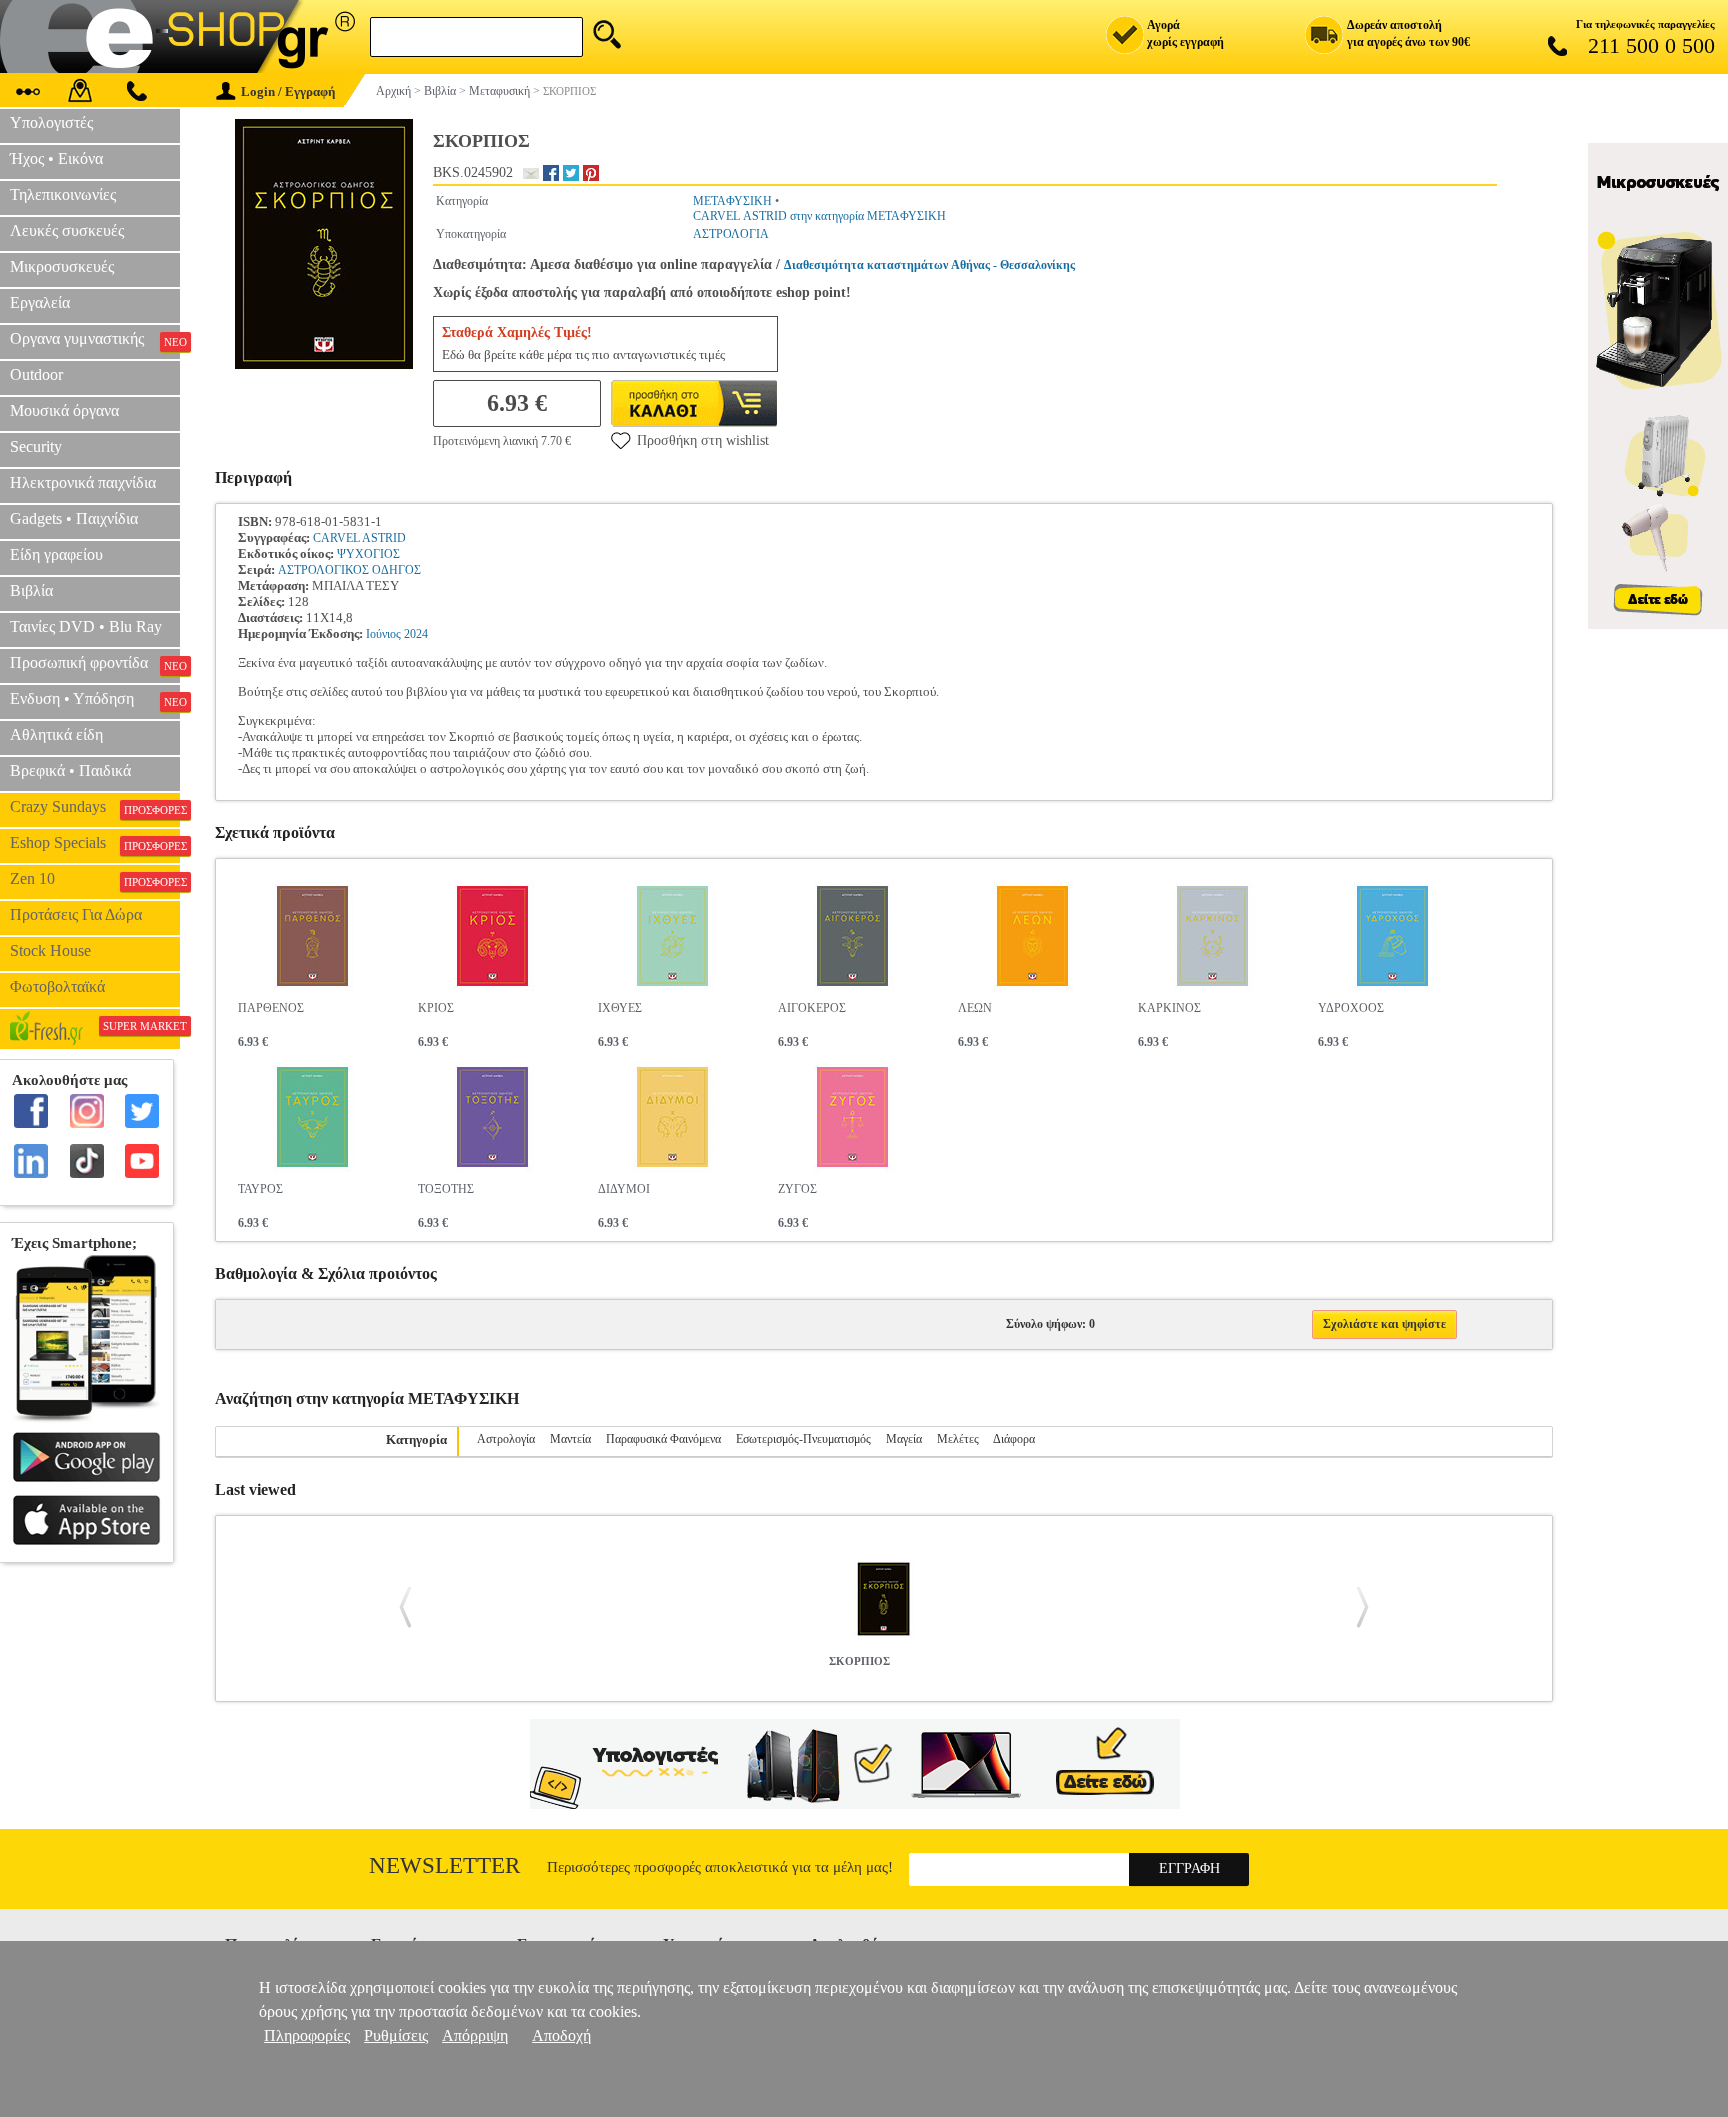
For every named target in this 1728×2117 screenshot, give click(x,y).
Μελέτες (958, 1439)
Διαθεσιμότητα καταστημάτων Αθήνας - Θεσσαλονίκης (929, 265)
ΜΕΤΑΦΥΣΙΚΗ (732, 201)
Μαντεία (570, 1439)
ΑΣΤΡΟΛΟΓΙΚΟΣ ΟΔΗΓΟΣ (349, 570)
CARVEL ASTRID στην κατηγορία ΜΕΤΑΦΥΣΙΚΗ (819, 216)
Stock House (50, 950)
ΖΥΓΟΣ (797, 1189)
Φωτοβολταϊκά (57, 986)
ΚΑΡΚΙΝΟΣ (1169, 1008)
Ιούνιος (383, 634)
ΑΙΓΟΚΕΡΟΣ (812, 1008)
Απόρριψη (475, 2035)
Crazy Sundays (95, 807)
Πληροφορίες (307, 2035)
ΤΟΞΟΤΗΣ (446, 1189)
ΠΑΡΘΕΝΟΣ (271, 1008)
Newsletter (444, 1865)
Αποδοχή (561, 2035)
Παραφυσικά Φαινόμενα (663, 1439)
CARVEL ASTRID (359, 538)
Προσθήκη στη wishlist (703, 440)
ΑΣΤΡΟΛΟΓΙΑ (731, 234)
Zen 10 (95, 879)
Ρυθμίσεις (396, 2035)
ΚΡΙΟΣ (436, 1008)
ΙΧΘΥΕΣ (620, 1008)
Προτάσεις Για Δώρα (76, 914)
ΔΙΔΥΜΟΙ (624, 1189)
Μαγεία (904, 1439)
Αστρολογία (506, 1439)
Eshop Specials (95, 843)
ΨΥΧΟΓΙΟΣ (368, 554)
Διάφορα (1014, 1439)
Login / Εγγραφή (288, 91)
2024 (416, 634)
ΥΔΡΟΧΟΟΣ (1351, 1008)
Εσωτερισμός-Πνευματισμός (803, 1439)
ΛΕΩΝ (975, 1008)
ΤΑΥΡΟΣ (260, 1189)
